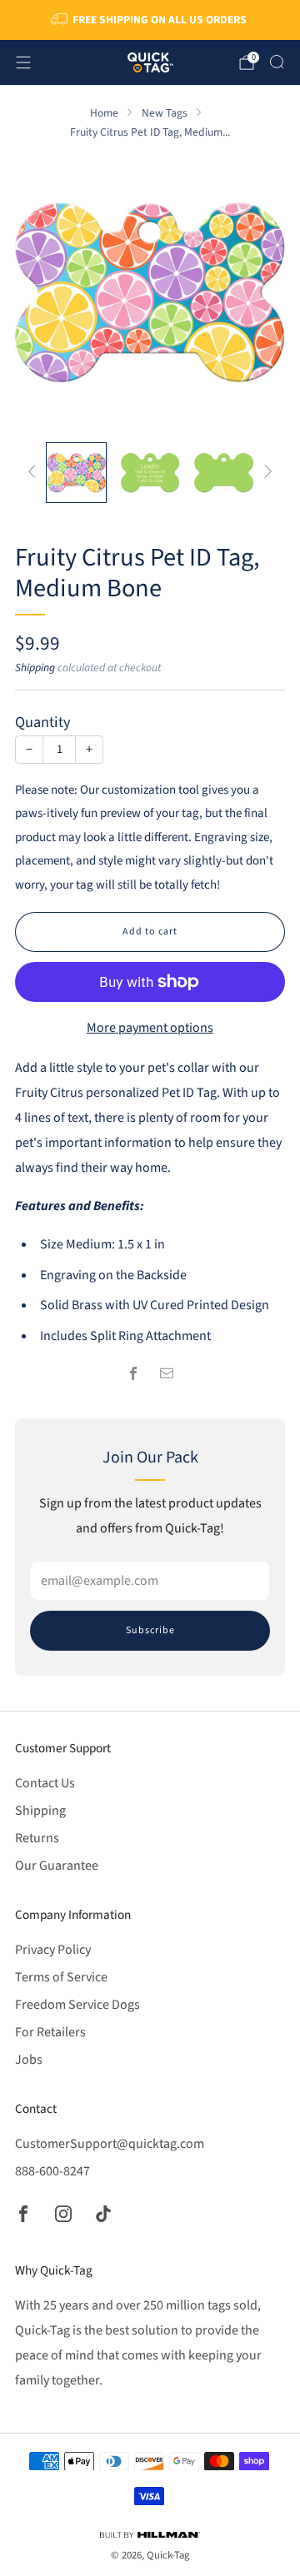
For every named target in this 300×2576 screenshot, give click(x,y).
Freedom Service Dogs (77, 2005)
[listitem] (150, 20)
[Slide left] (35, 473)
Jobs (29, 2060)
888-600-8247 (52, 2171)
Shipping (35, 668)
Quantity (43, 722)
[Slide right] (265, 473)
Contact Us (45, 1783)
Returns (37, 1838)
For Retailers (50, 2032)
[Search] (277, 62)
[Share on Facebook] (133, 1373)
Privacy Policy (53, 1950)
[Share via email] (167, 1373)
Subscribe (150, 1630)
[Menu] (23, 62)
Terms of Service (61, 1977)
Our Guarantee (57, 1866)
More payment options (150, 1028)
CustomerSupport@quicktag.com (110, 2144)
